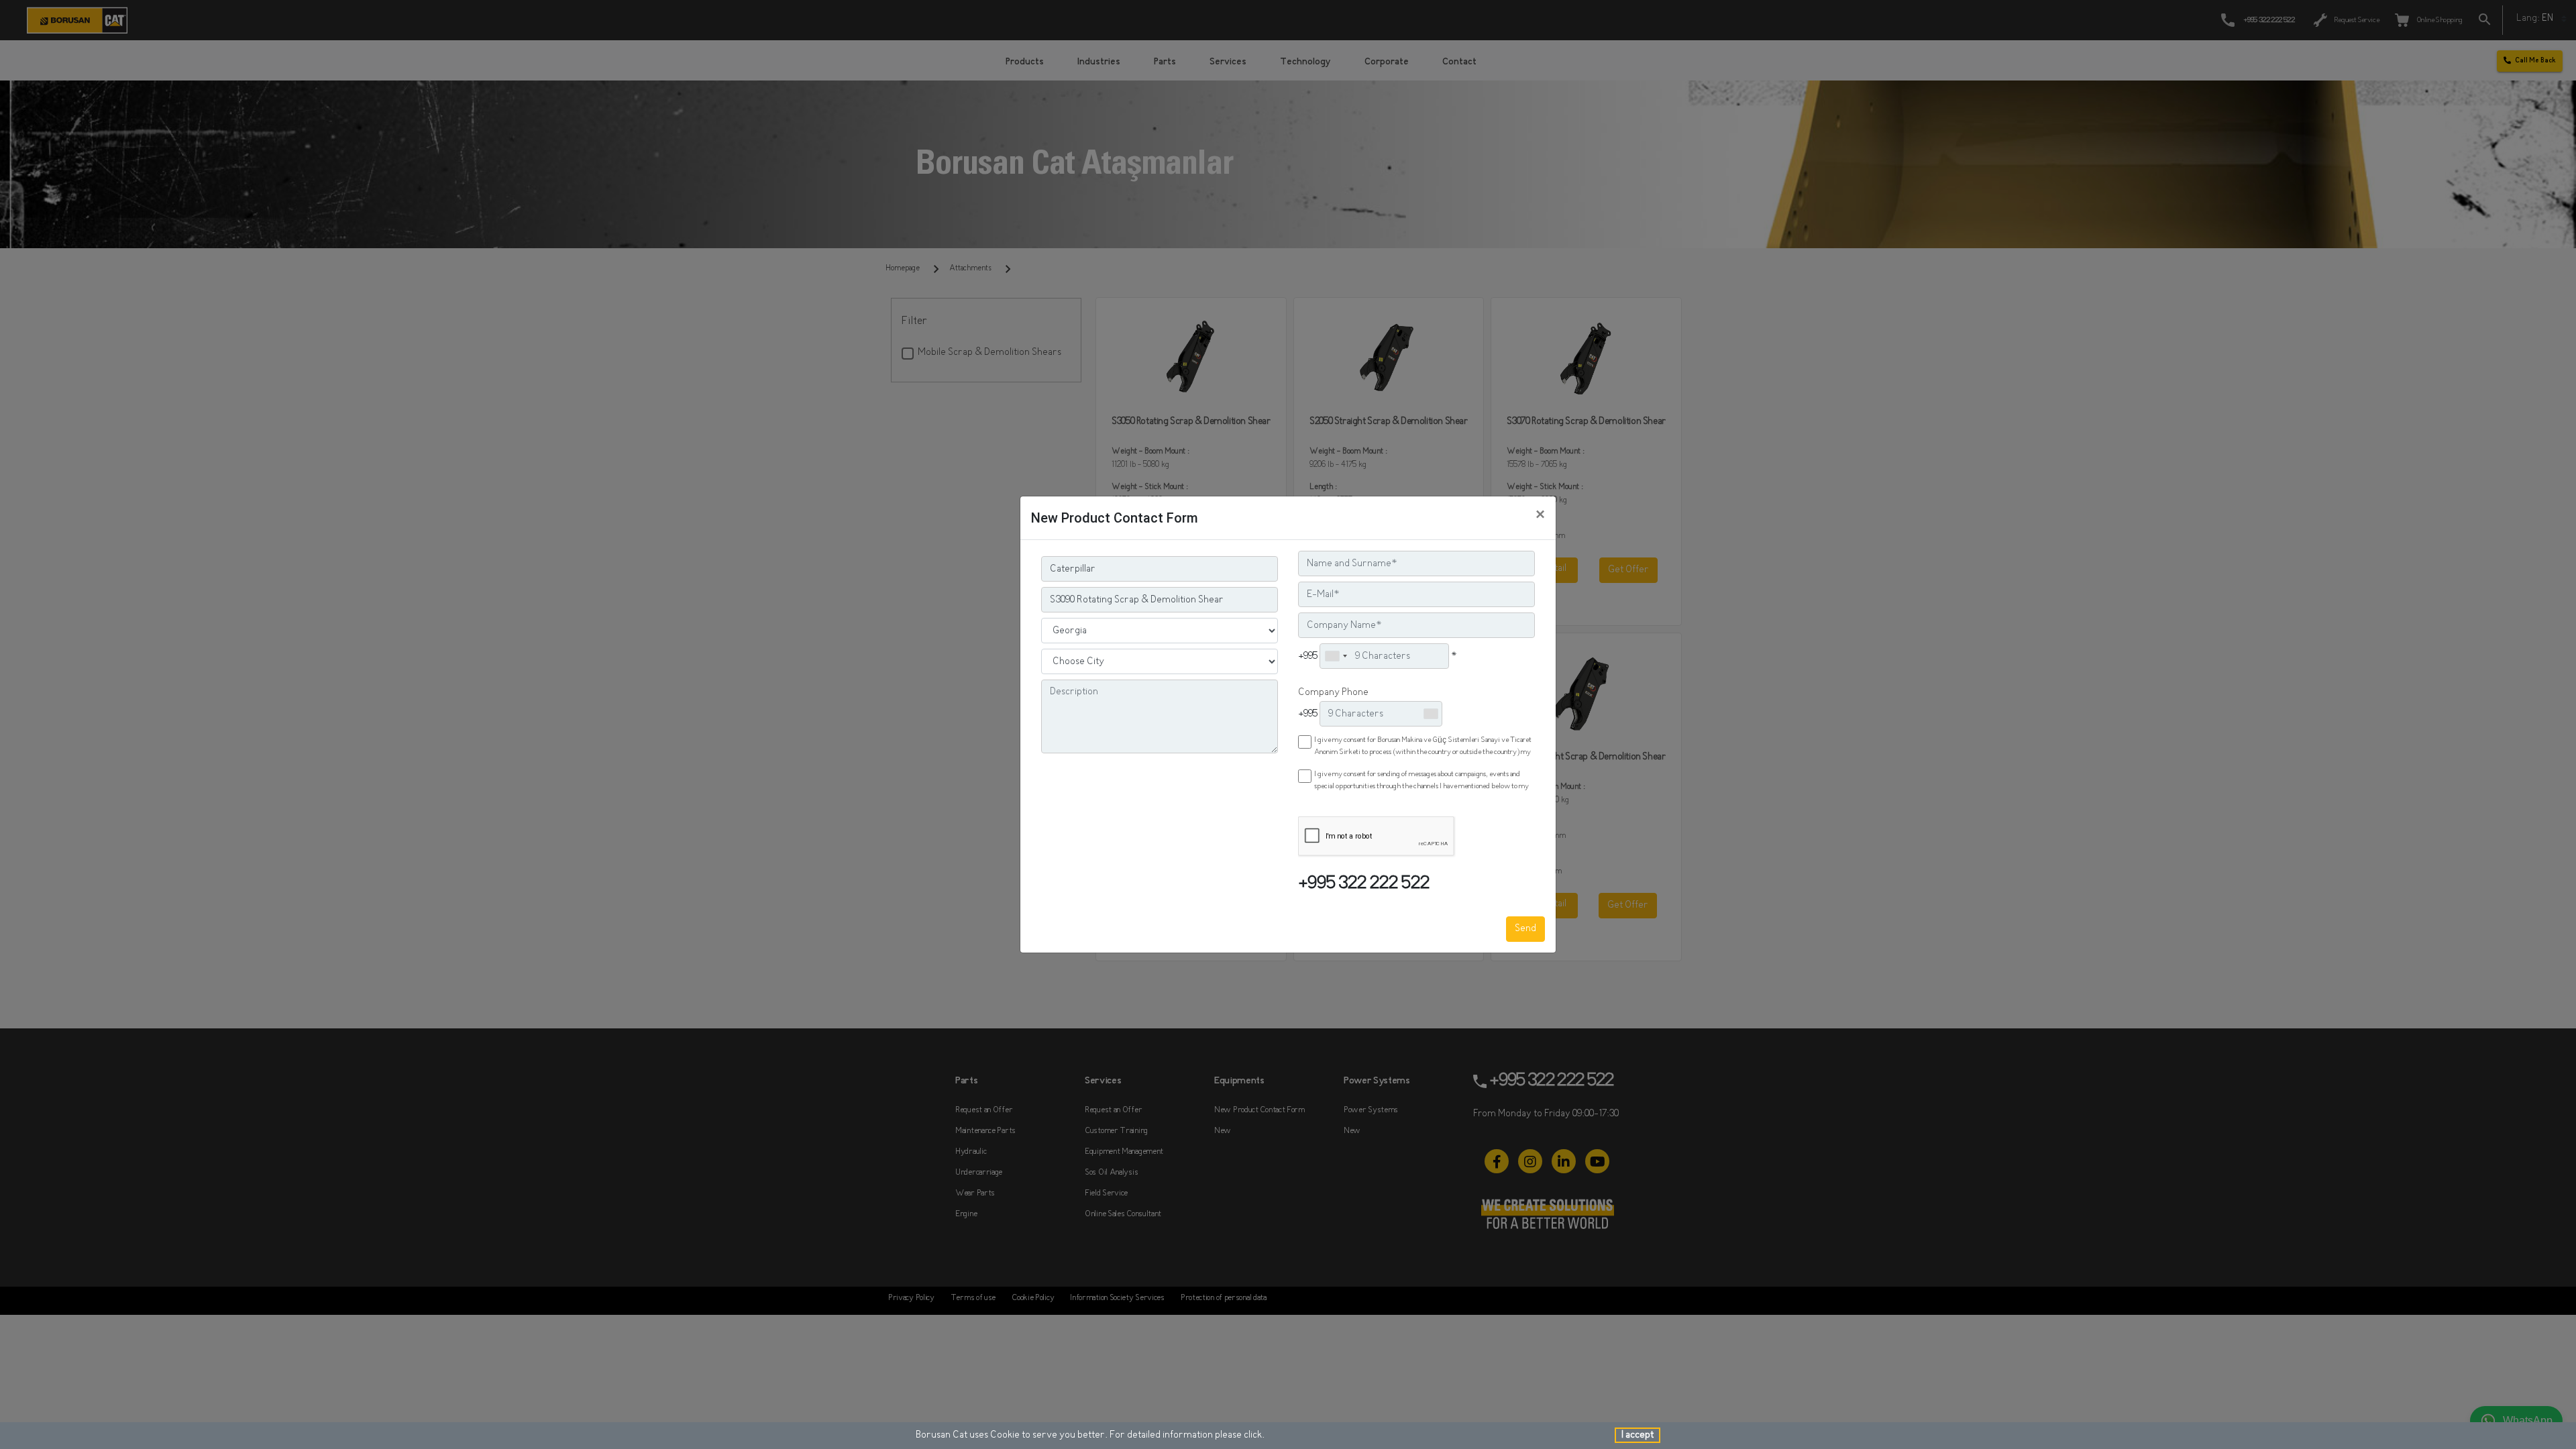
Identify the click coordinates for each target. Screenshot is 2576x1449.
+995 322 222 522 (1364, 884)
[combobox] (1336, 656)
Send (1525, 929)
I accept (1638, 1435)
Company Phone (1333, 693)
